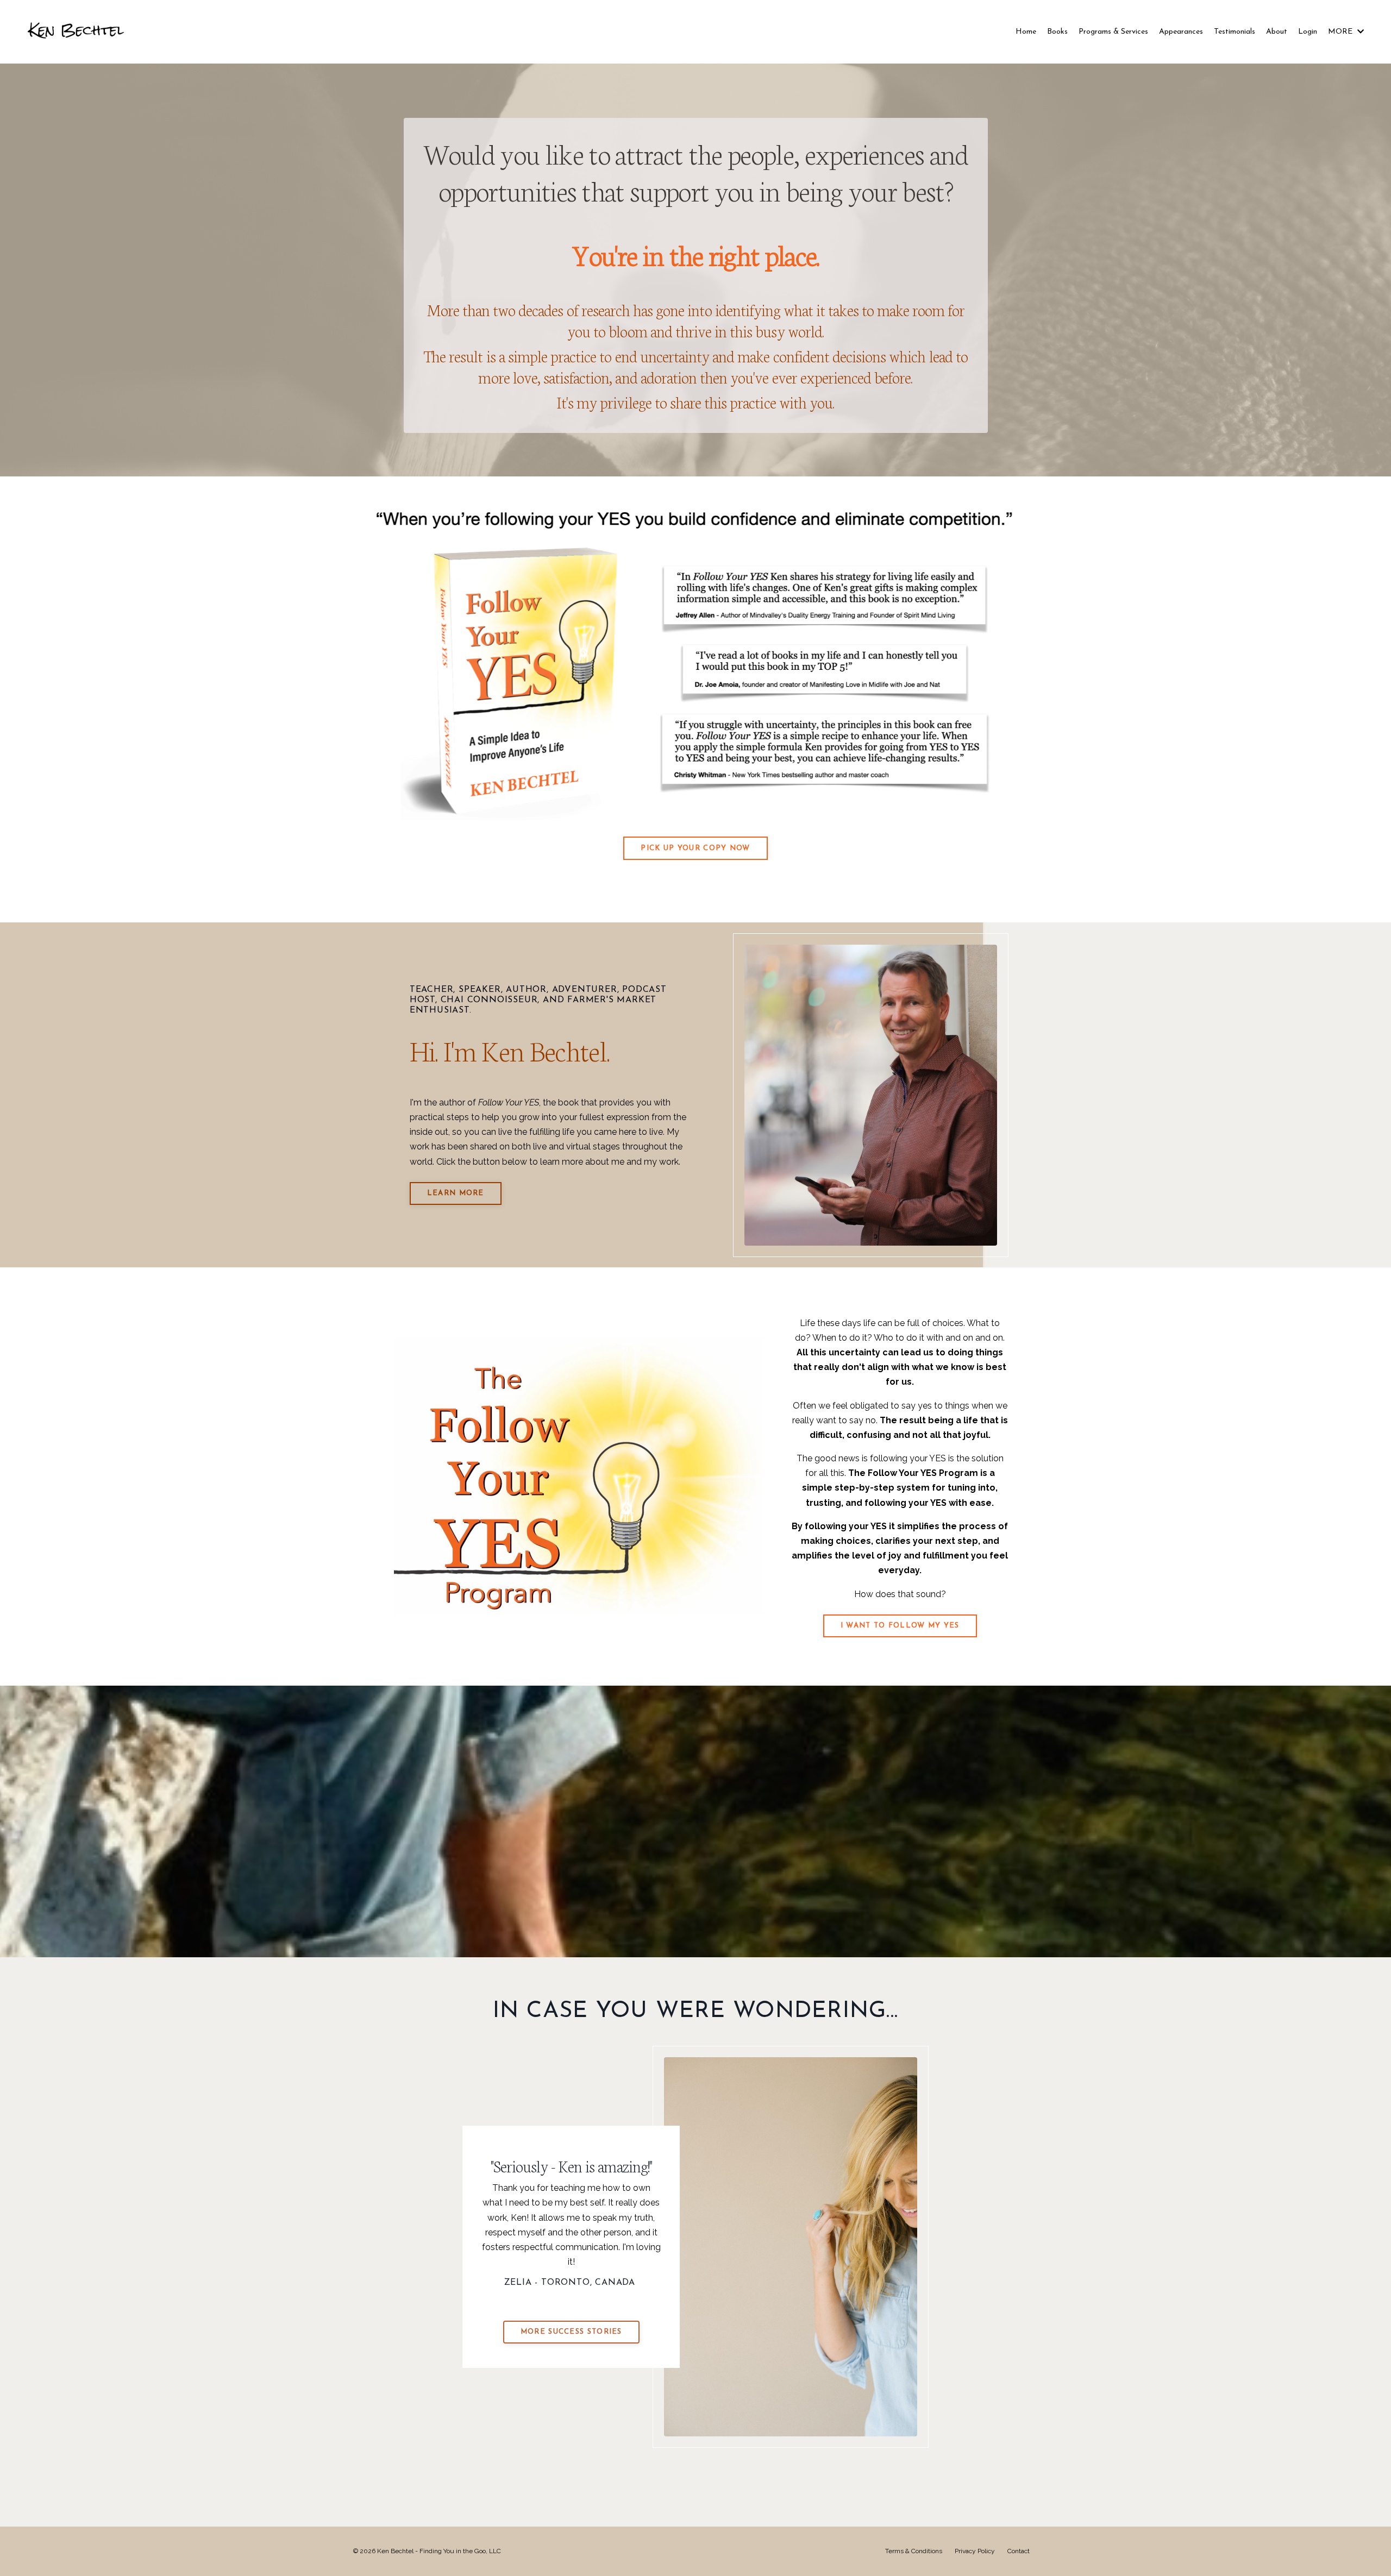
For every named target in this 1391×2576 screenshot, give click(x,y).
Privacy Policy (975, 2551)
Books (1057, 32)
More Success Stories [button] (571, 2332)
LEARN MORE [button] (456, 1193)
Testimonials (1235, 32)
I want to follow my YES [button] (900, 1626)
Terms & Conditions (914, 2551)
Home (1026, 32)
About (1277, 32)
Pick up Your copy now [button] (695, 848)
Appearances (1181, 32)
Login (1308, 32)
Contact (1019, 2551)
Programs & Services (1113, 32)
